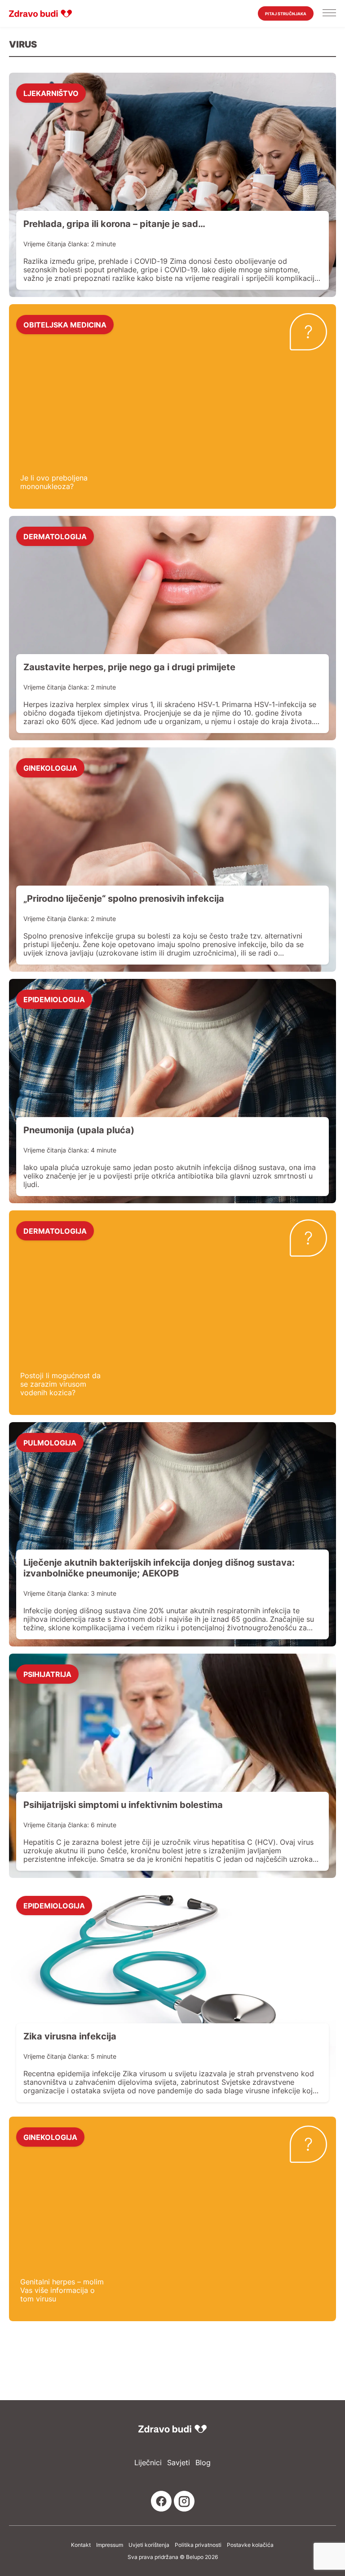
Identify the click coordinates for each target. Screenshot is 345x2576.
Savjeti (179, 2463)
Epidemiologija (54, 999)
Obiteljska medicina (65, 324)
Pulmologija (50, 1442)
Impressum (110, 2545)
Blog (203, 2463)
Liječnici (148, 2463)
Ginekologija (50, 768)
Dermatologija (55, 536)
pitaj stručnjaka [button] (286, 14)
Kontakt (81, 2545)
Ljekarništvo (51, 93)
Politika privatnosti (198, 2545)
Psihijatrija (47, 1674)
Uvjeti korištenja (149, 2545)
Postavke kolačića (250, 2545)
